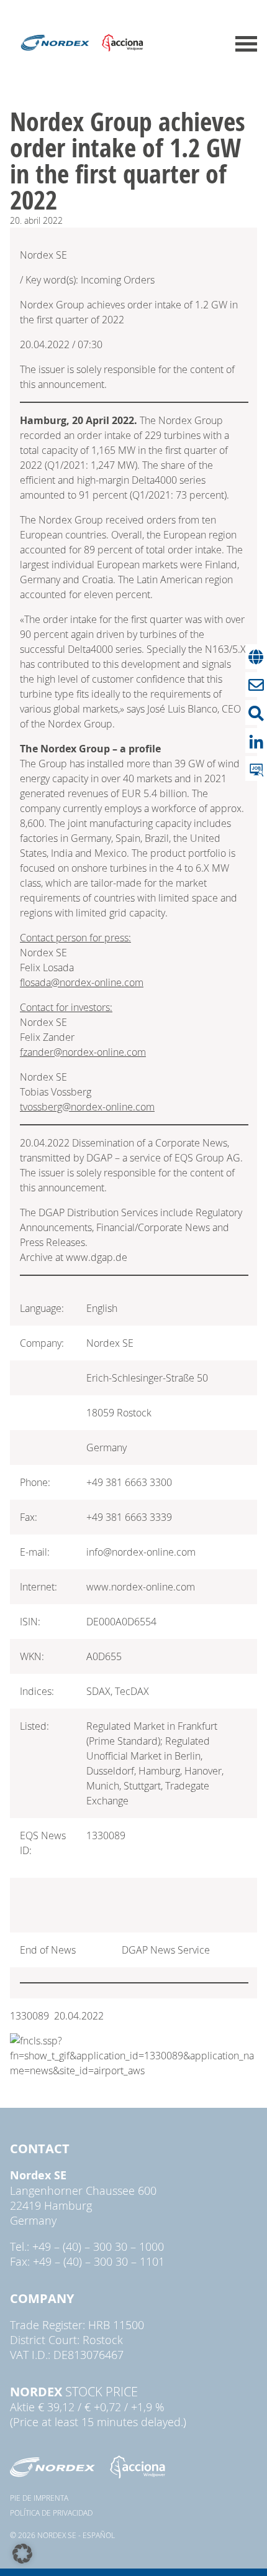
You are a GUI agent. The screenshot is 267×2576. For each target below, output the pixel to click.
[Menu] (246, 44)
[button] (22, 2554)
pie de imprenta (39, 2498)
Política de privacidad (51, 2513)
